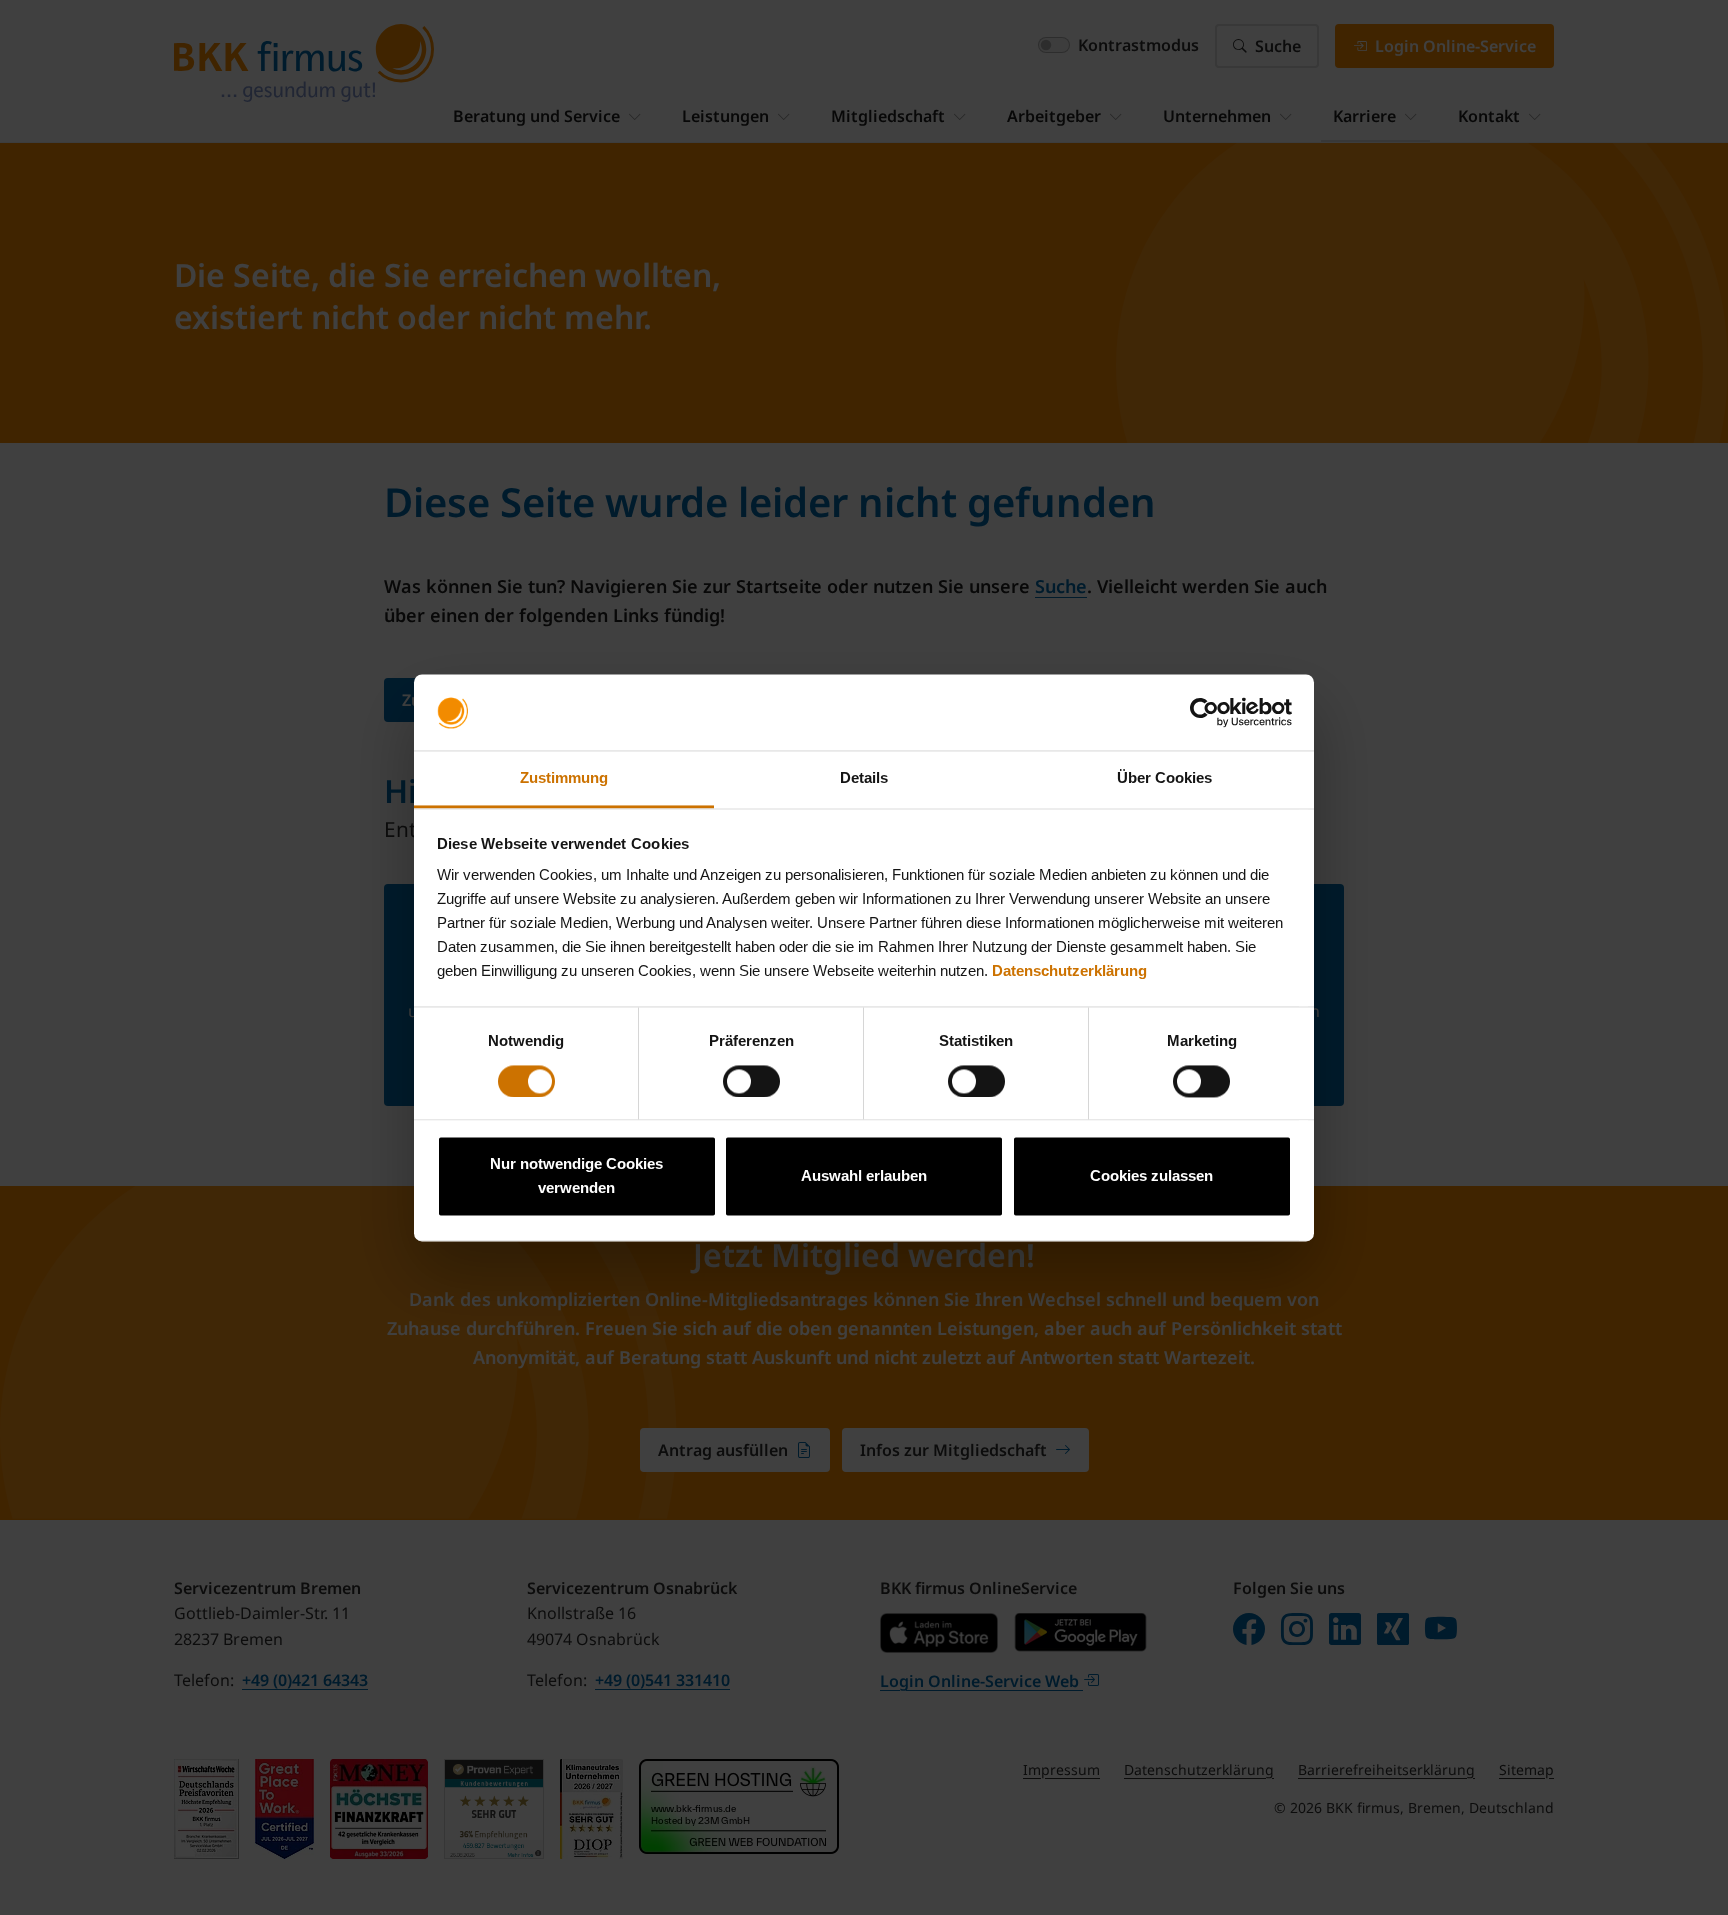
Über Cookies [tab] (1164, 778)
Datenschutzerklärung (1069, 971)
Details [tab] (864, 778)
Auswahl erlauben (864, 1176)
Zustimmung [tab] (564, 778)
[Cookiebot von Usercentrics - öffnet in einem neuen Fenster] (1204, 712)
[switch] (751, 1081)
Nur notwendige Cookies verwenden (576, 1176)
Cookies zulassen (1151, 1176)
